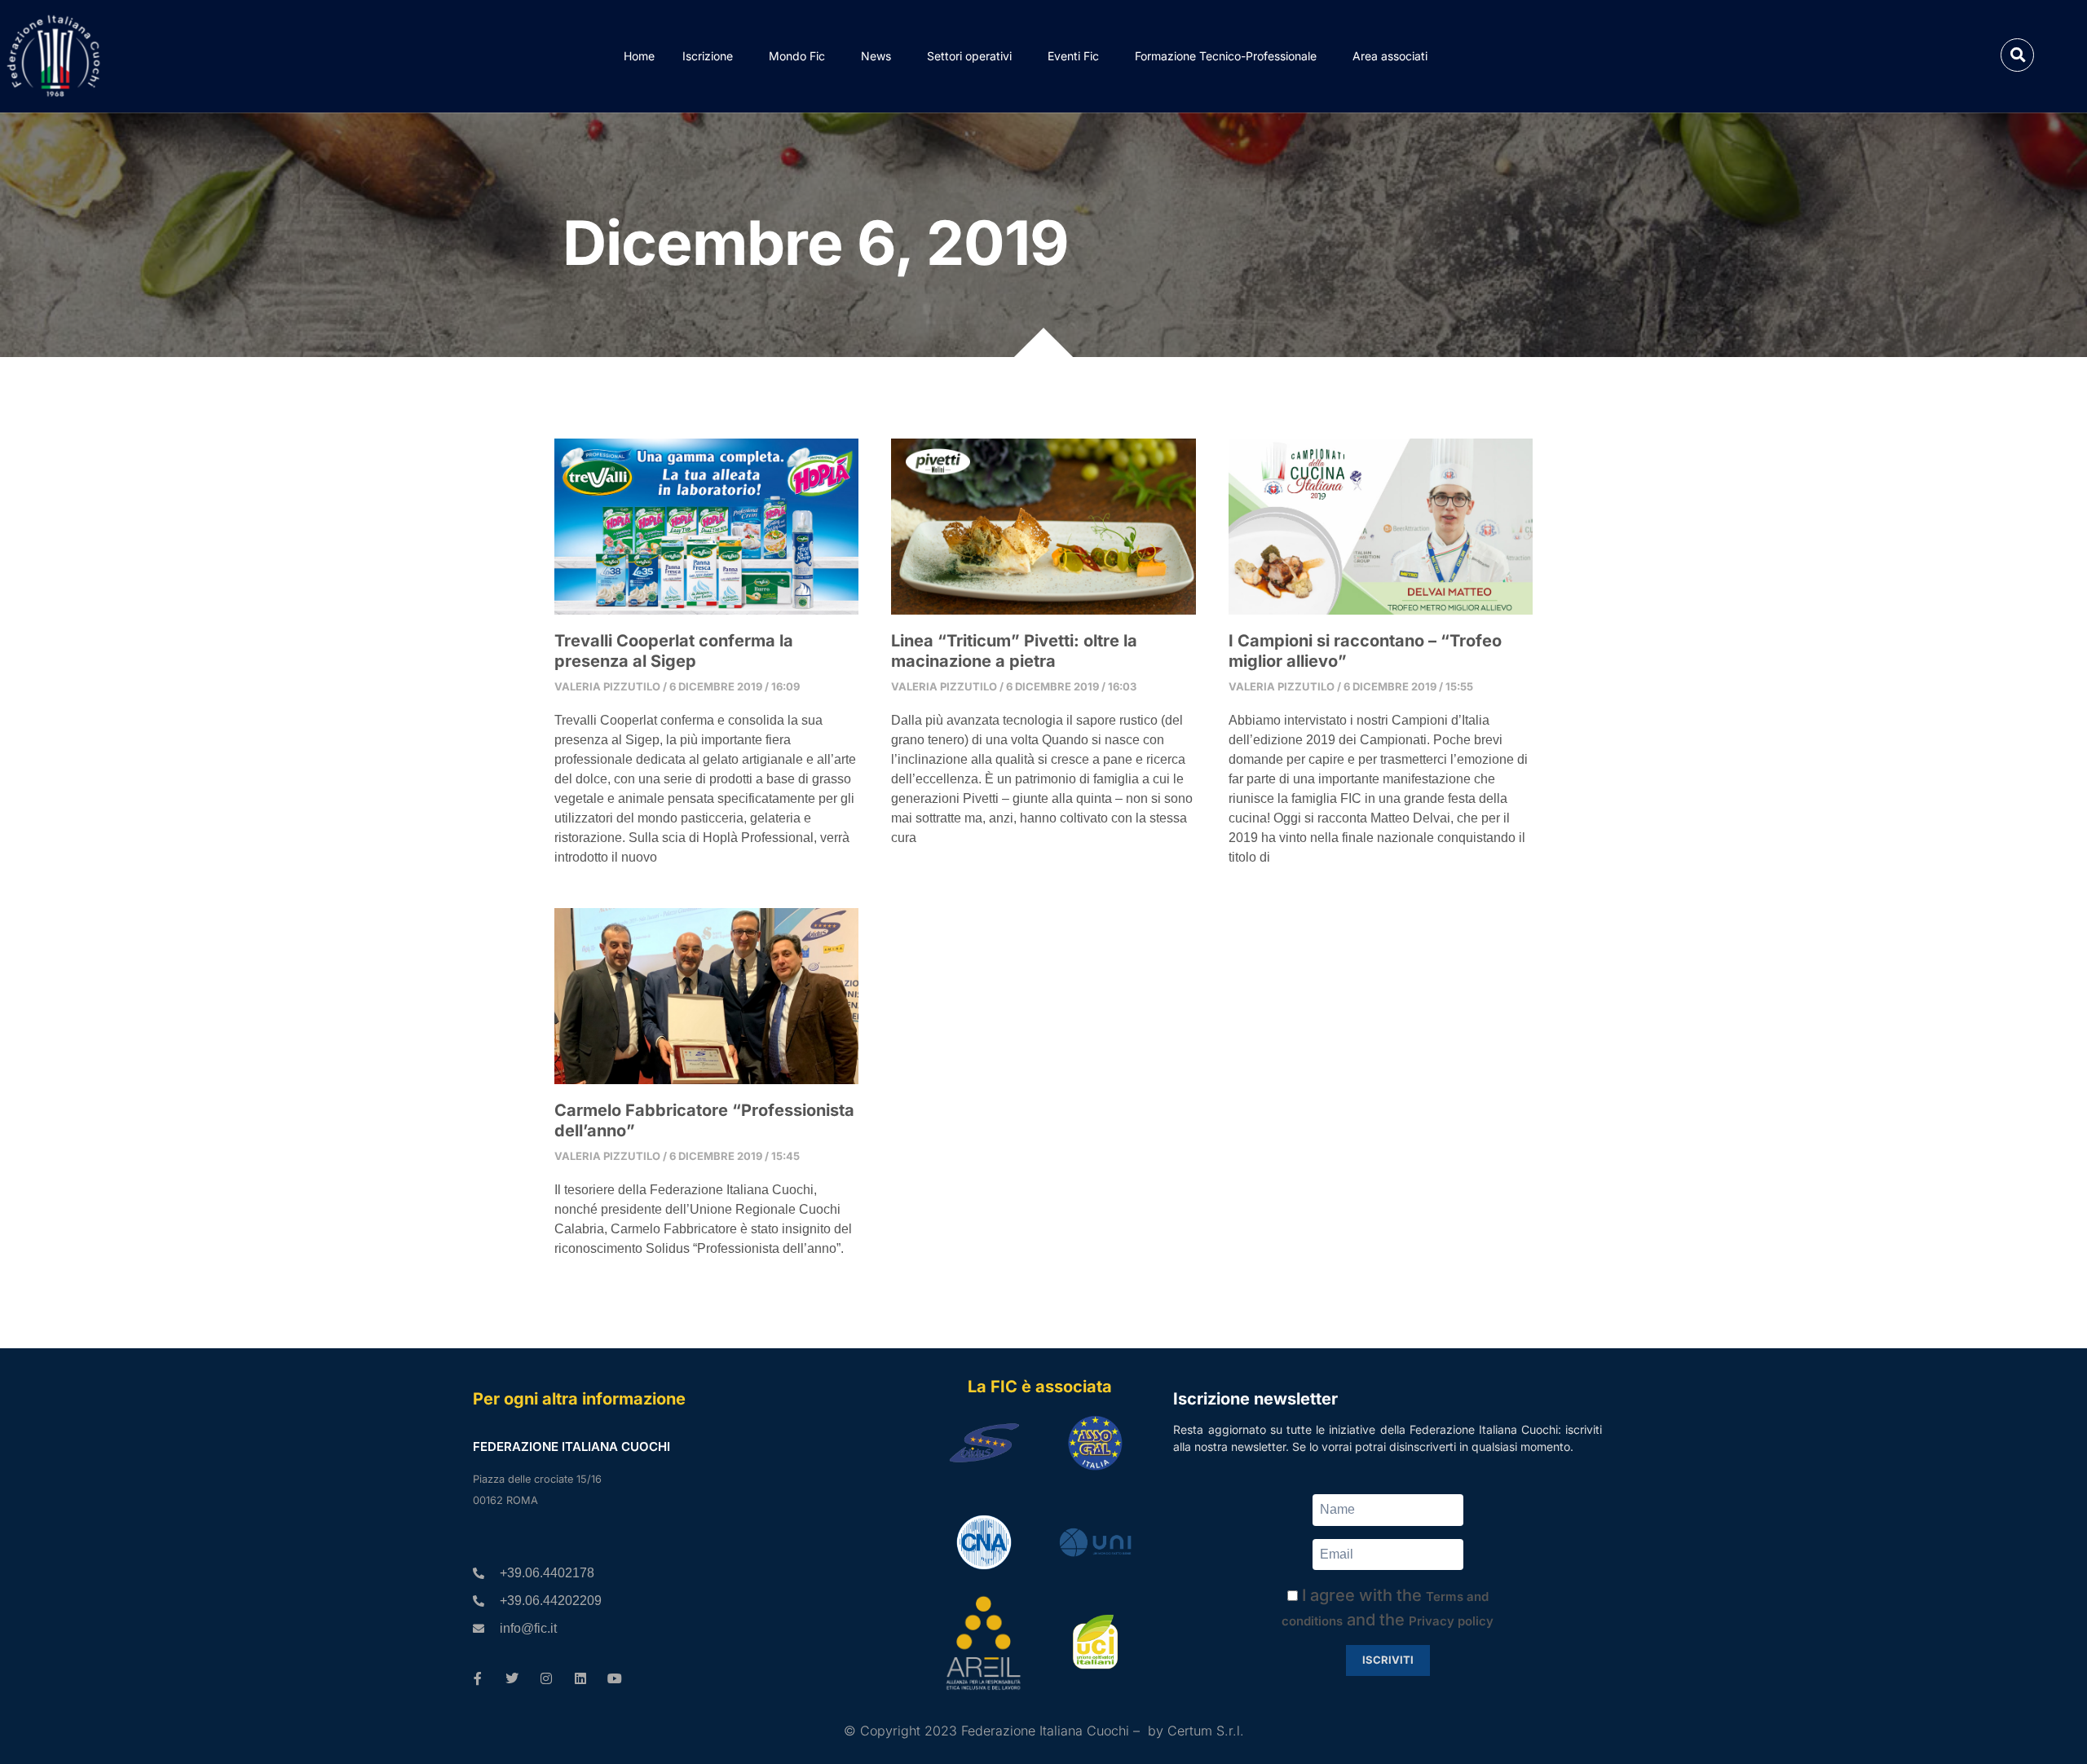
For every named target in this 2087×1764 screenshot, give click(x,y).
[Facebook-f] (478, 1678)
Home (639, 56)
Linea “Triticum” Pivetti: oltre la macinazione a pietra (1014, 651)
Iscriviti (1388, 1660)
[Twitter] (512, 1678)
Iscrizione (708, 56)
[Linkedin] (580, 1678)
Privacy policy (1451, 1621)
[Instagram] (546, 1678)
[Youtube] (615, 1678)
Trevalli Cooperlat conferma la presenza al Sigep (674, 651)
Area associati (1390, 56)
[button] (2017, 55)
